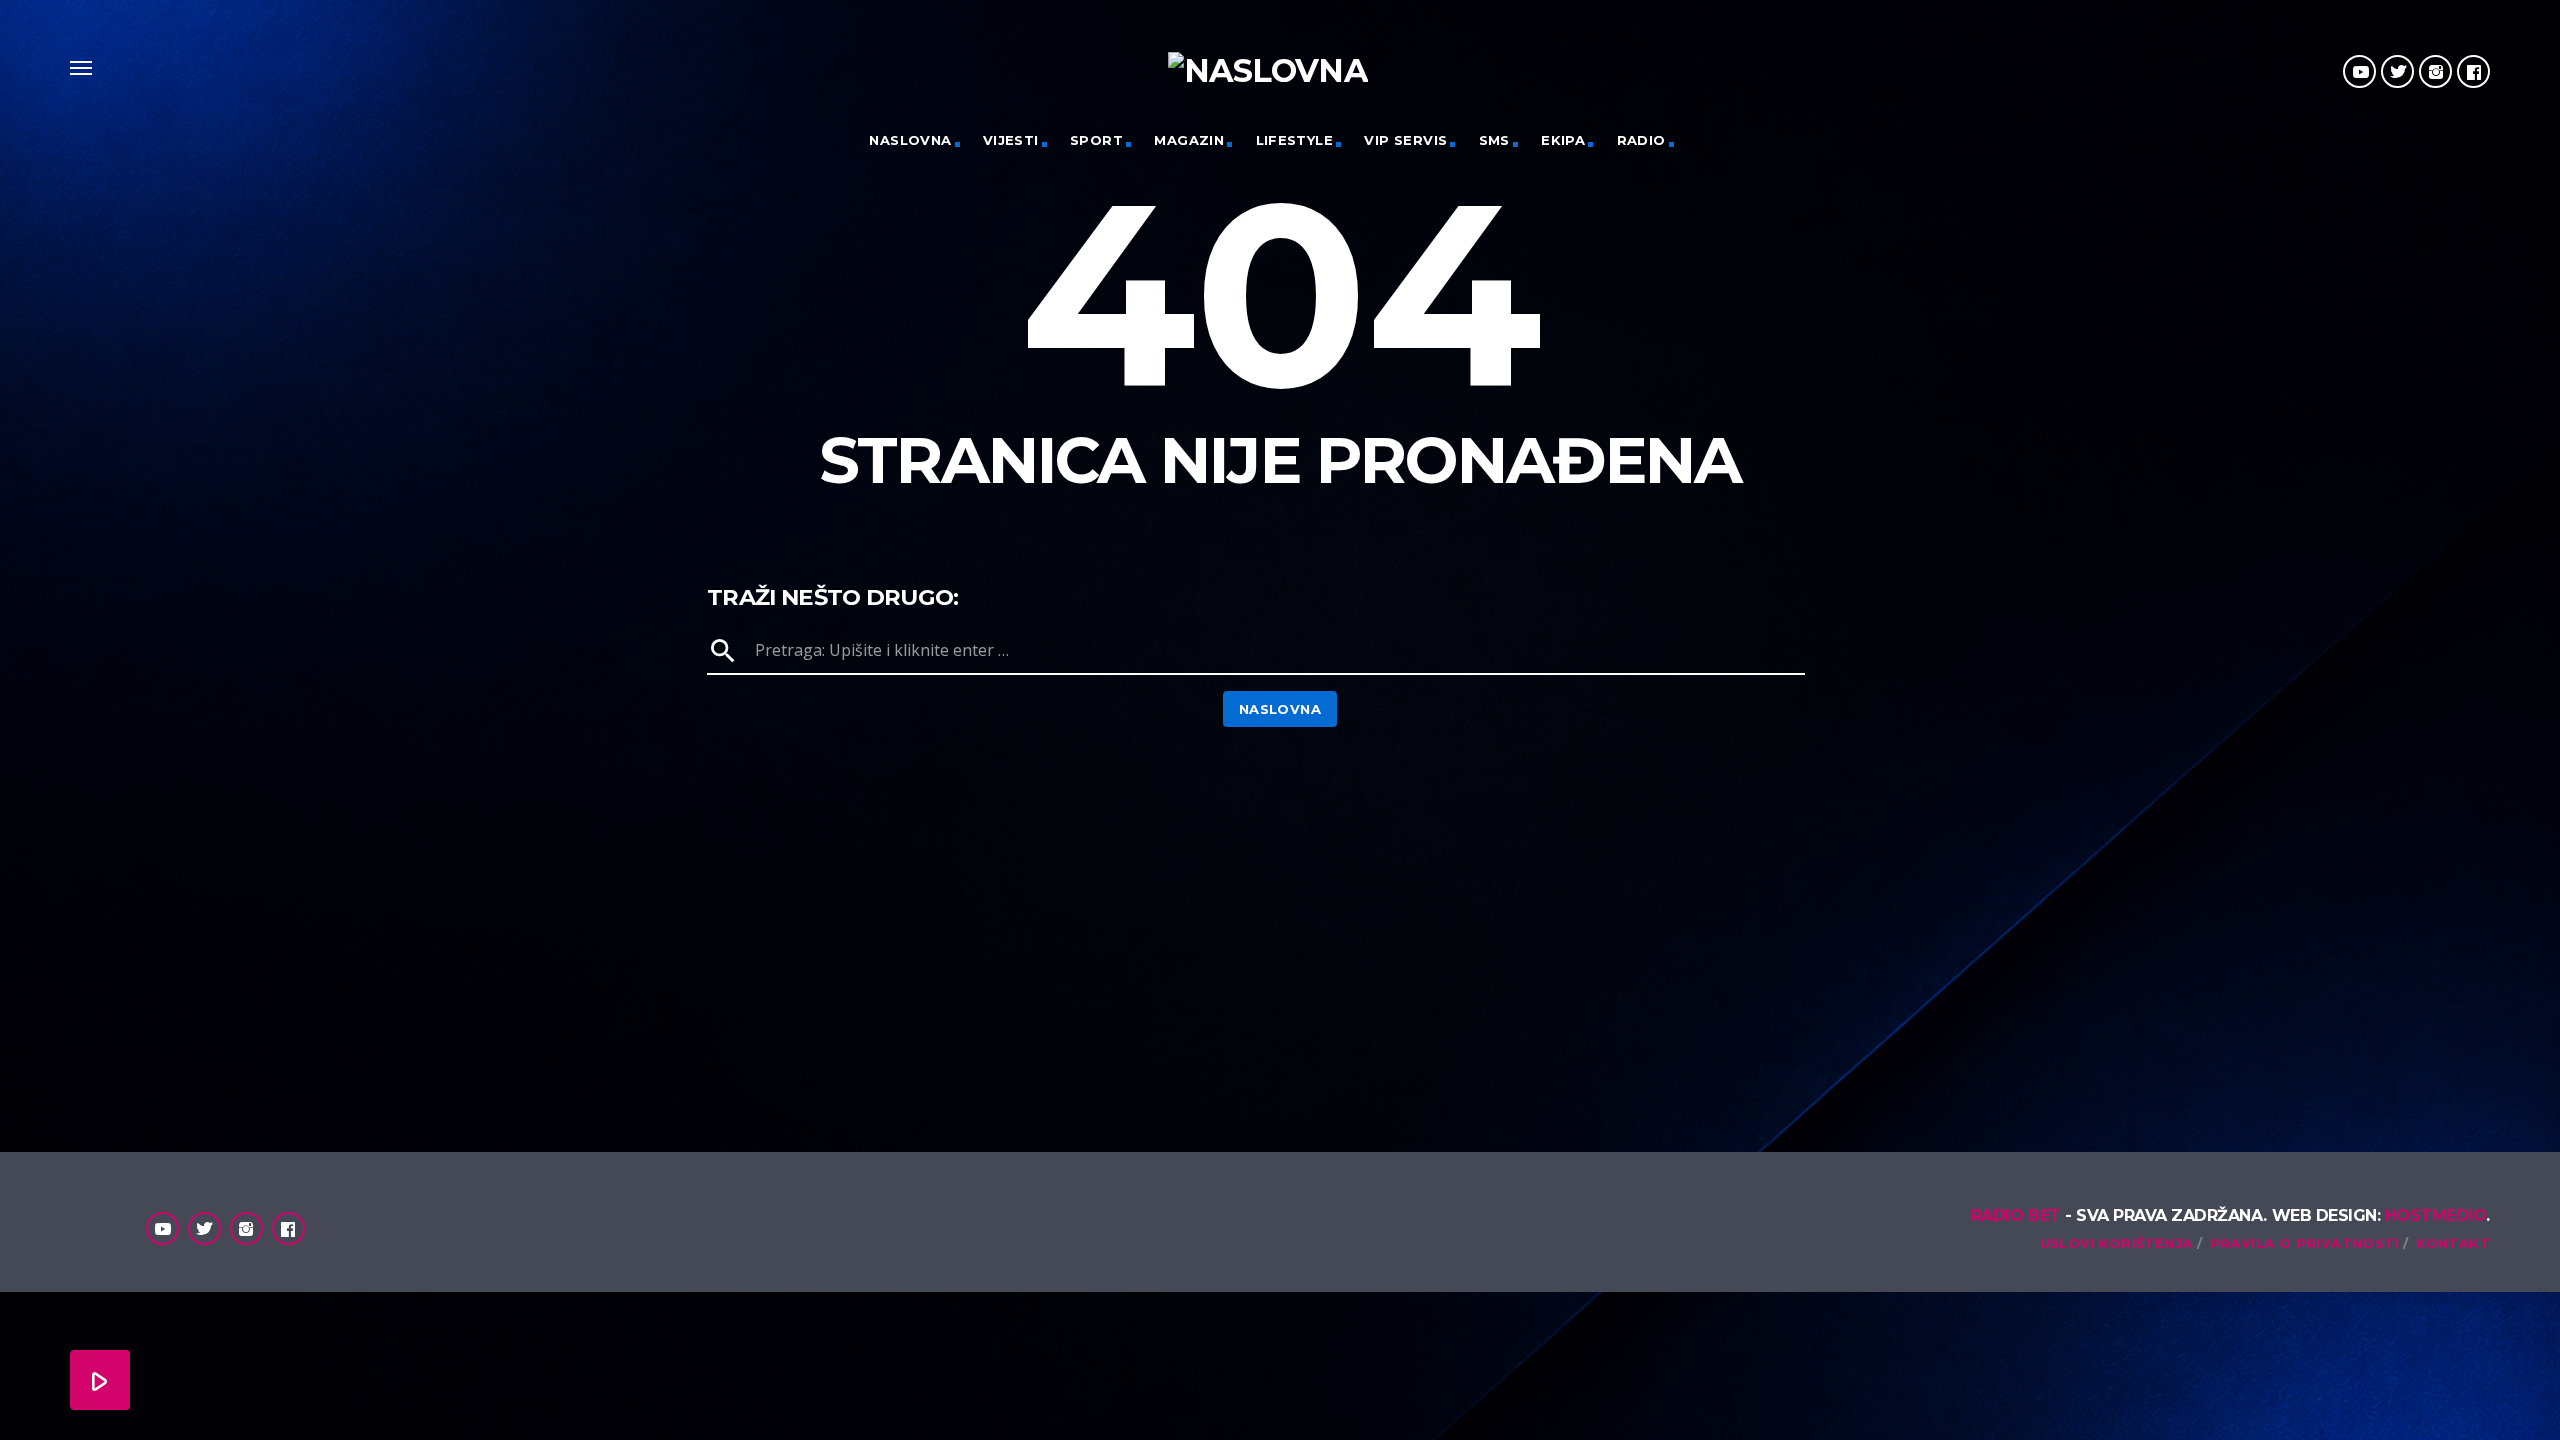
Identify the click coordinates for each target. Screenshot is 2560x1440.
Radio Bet (2016, 1215)
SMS (1494, 140)
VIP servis (1405, 140)
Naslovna (910, 140)
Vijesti (1011, 140)
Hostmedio (2436, 1215)
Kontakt (2453, 1243)
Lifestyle (1295, 140)
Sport (1096, 140)
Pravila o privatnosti (2304, 1243)
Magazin (1189, 140)
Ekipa (1563, 140)
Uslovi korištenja (2116, 1243)
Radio (1641, 140)
